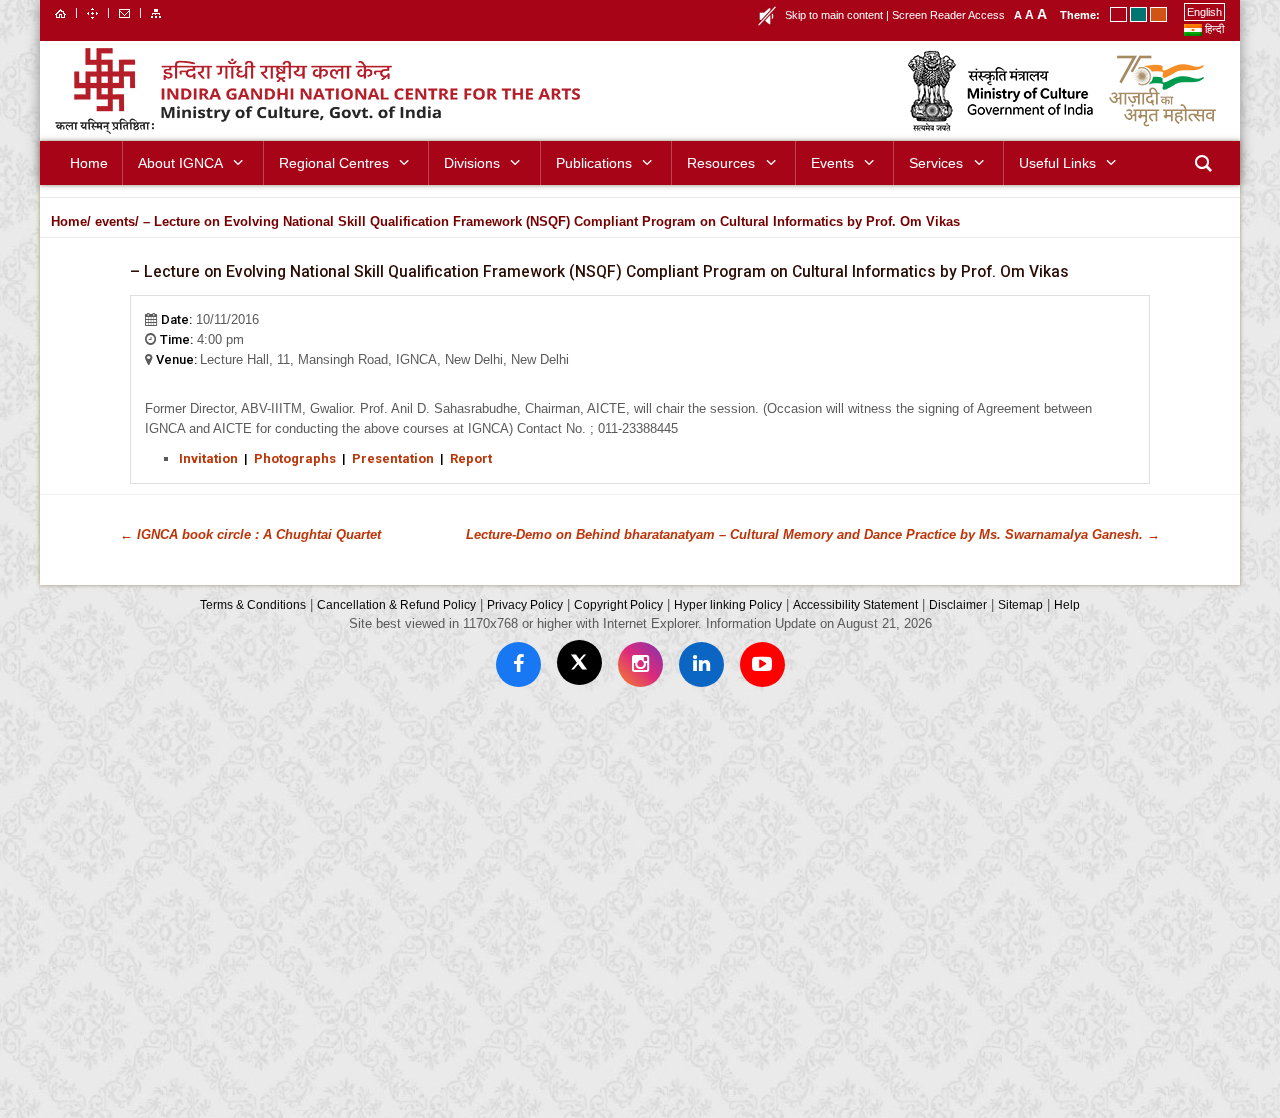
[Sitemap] (156, 12)
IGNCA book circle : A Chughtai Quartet (250, 534)
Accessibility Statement (855, 604)
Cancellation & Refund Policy (396, 604)
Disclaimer (958, 604)
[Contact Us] (124, 12)
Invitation (208, 458)
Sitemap (1020, 604)
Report (471, 458)
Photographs (295, 458)
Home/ (71, 221)
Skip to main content (834, 15)
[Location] (92, 12)
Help (1067, 604)
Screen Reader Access (948, 15)
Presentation (393, 458)
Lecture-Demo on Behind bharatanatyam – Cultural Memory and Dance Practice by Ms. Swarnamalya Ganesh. (813, 534)
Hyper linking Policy (728, 604)
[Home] (60, 12)
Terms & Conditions (253, 604)
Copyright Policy (618, 604)
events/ (117, 221)
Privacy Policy (525, 604)
